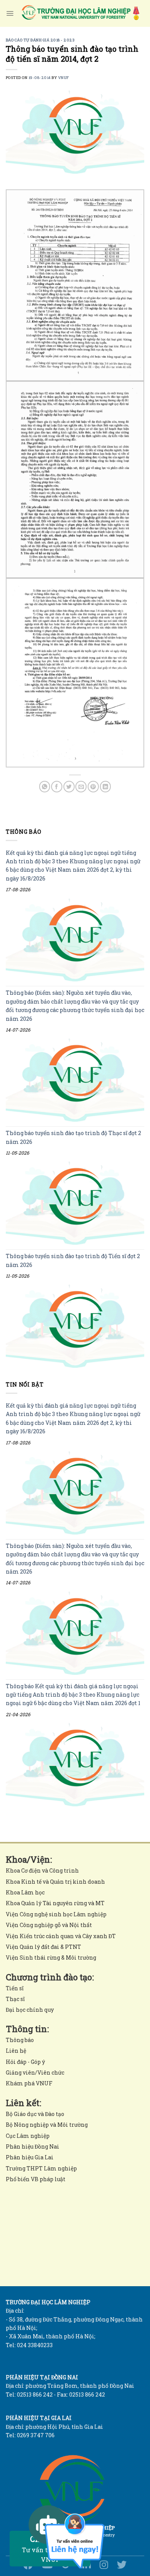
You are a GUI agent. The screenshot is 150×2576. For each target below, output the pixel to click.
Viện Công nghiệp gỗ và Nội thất (49, 1925)
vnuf (64, 78)
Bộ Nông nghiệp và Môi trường (47, 2125)
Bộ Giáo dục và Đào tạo (35, 2114)
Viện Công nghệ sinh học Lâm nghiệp (56, 1914)
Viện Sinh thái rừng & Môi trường (51, 1957)
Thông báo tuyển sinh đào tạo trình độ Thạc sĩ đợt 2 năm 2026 (73, 1137)
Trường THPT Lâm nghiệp (41, 2168)
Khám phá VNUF (29, 2083)
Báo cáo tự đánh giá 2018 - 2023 (40, 40)
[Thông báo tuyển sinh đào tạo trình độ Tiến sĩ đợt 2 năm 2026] (75, 1327)
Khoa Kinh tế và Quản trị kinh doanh (55, 1882)
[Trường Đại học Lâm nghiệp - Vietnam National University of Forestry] (80, 13)
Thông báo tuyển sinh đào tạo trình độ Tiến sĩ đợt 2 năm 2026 (73, 1260)
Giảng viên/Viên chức (35, 2072)
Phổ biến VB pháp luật (36, 2179)
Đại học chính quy (30, 2010)
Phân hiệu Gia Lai (30, 2157)
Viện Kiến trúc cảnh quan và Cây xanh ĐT (61, 1936)
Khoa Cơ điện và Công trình (42, 1870)
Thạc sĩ (15, 1999)
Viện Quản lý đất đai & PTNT (43, 1947)
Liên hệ (16, 2051)
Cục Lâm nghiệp (28, 2136)
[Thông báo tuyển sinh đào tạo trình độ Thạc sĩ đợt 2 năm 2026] (75, 1203)
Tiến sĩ (15, 1988)
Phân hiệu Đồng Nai (32, 2146)
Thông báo (20, 2040)
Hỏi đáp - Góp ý (25, 2062)
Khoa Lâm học (25, 1892)
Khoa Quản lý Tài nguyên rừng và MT (55, 1903)
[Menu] (10, 13)
